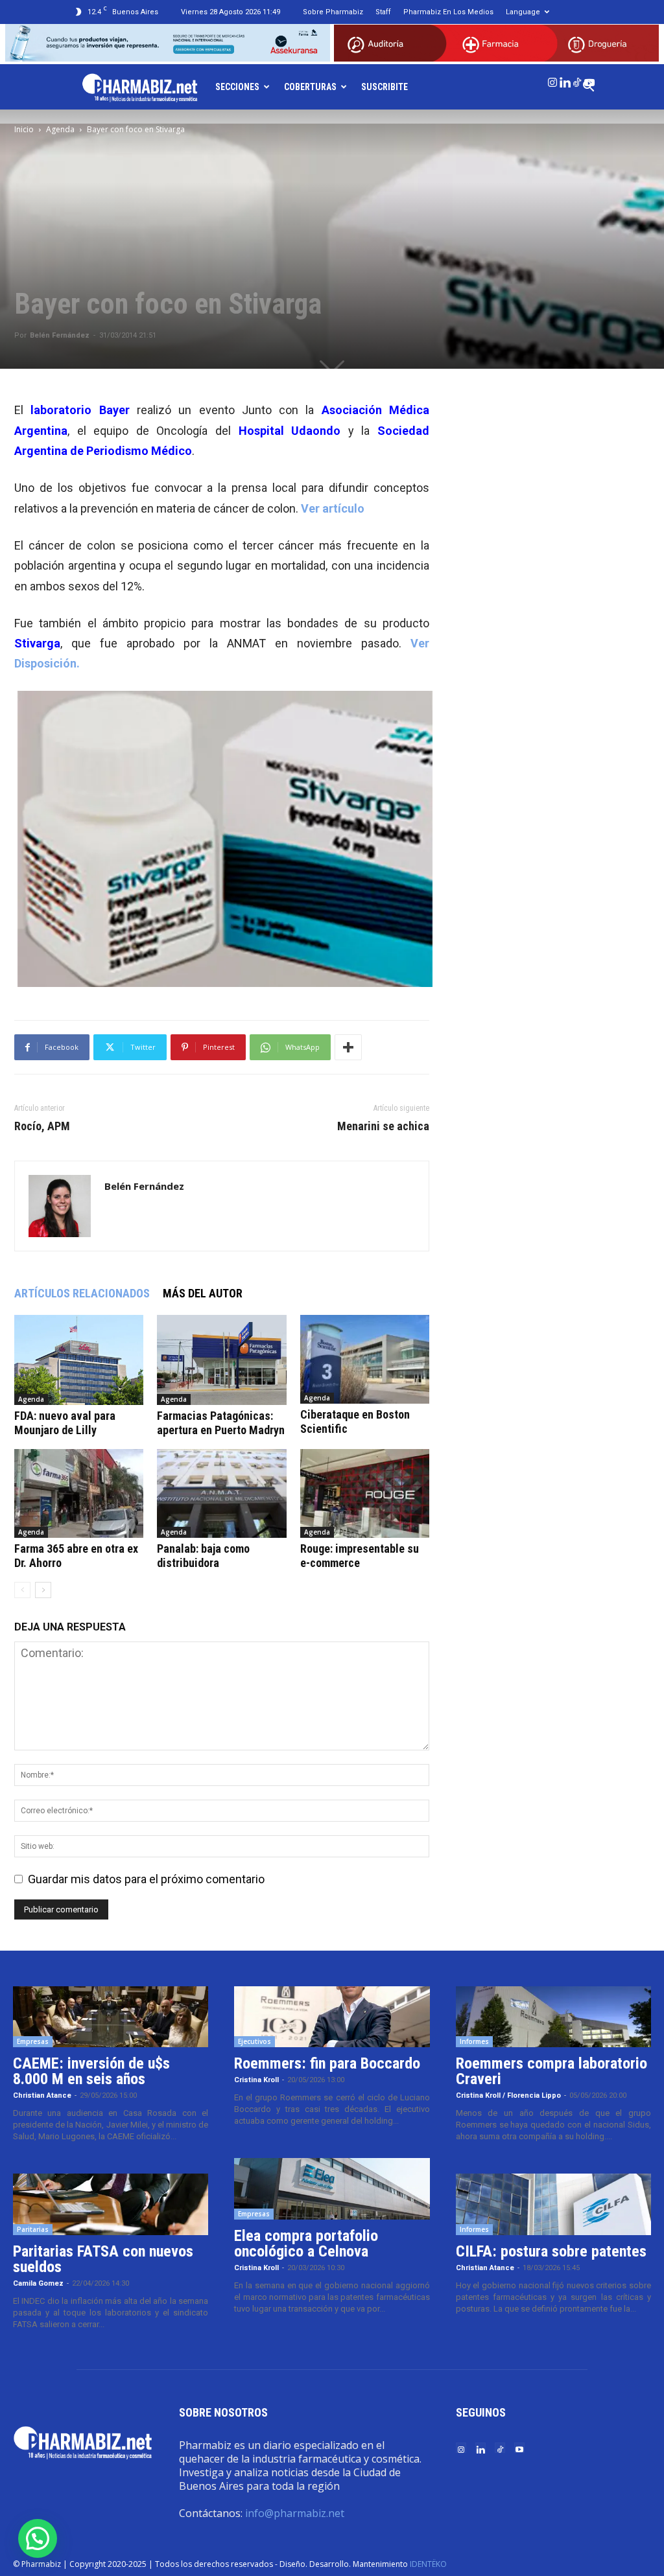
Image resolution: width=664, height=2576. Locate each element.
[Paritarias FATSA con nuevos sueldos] (111, 2204)
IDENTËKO (428, 2564)
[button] (38, 2538)
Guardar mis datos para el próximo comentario (146, 1879)
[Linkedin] (565, 80)
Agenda (60, 129)
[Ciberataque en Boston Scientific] (365, 1359)
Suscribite (385, 87)
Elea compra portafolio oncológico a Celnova (306, 2244)
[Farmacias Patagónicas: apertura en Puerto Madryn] (221, 1360)
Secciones (237, 87)
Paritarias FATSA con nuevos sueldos (103, 2259)
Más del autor (203, 1293)
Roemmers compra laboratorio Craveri (551, 2071)
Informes (474, 2041)
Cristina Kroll (256, 2080)
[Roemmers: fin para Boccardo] (332, 2017)
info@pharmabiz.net (295, 2513)
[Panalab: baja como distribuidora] (221, 1493)
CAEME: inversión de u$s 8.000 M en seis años (91, 2071)
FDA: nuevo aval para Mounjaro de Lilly (65, 1423)
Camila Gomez (38, 2283)
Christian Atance (42, 2095)
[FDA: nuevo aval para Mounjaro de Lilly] (79, 1360)
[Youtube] (589, 80)
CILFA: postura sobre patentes (551, 2251)
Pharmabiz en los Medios (448, 12)
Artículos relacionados (82, 1293)
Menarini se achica (383, 1126)
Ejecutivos (255, 2041)
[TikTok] (577, 80)
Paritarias (33, 2229)
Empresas (33, 2041)
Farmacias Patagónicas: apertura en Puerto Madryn (221, 1423)
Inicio (24, 129)
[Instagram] (552, 80)
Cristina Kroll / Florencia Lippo (508, 2095)
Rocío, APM (42, 1126)
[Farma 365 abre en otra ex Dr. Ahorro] (79, 1493)
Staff (383, 12)
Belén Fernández (60, 335)
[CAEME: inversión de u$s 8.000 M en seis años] (111, 2017)
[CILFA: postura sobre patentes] (553, 2204)
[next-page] (43, 1590)
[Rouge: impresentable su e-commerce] (365, 1493)
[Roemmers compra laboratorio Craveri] (553, 2017)
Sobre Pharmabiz (333, 12)
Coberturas (310, 87)
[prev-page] (22, 1590)
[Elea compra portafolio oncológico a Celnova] (332, 2189)
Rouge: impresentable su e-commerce (360, 1556)
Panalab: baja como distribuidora (203, 1556)
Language (523, 12)
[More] (348, 1047)
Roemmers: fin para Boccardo (327, 2063)
